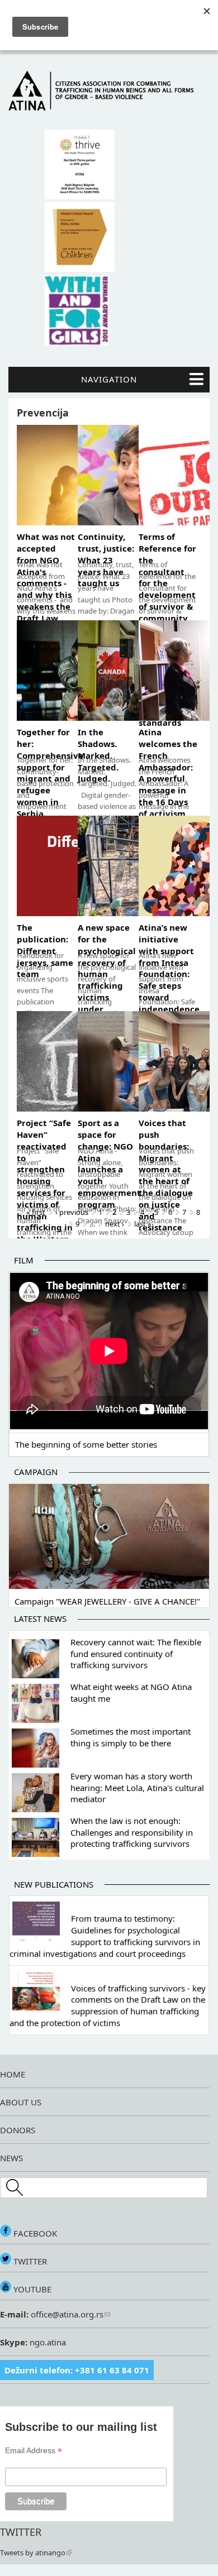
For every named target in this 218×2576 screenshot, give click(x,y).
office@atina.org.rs (66, 2314)
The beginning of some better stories (86, 1444)
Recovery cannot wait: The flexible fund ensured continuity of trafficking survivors (136, 1654)
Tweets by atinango (33, 2553)
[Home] (109, 108)
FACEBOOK (34, 2233)
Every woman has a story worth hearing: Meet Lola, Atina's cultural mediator (137, 1788)
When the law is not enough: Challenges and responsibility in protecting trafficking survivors (132, 1832)
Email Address (34, 2451)
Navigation (109, 379)
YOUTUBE (31, 2289)
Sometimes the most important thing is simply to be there (131, 1737)
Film (24, 1260)
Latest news (40, 1619)
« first (36, 1212)
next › (115, 1224)
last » (143, 1224)
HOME (13, 2074)
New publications (54, 1884)
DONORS (18, 2130)
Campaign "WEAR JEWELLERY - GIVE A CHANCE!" (107, 1601)
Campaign (36, 1472)
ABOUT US (21, 2102)
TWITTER (29, 2261)
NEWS (11, 2158)
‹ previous (72, 1212)
